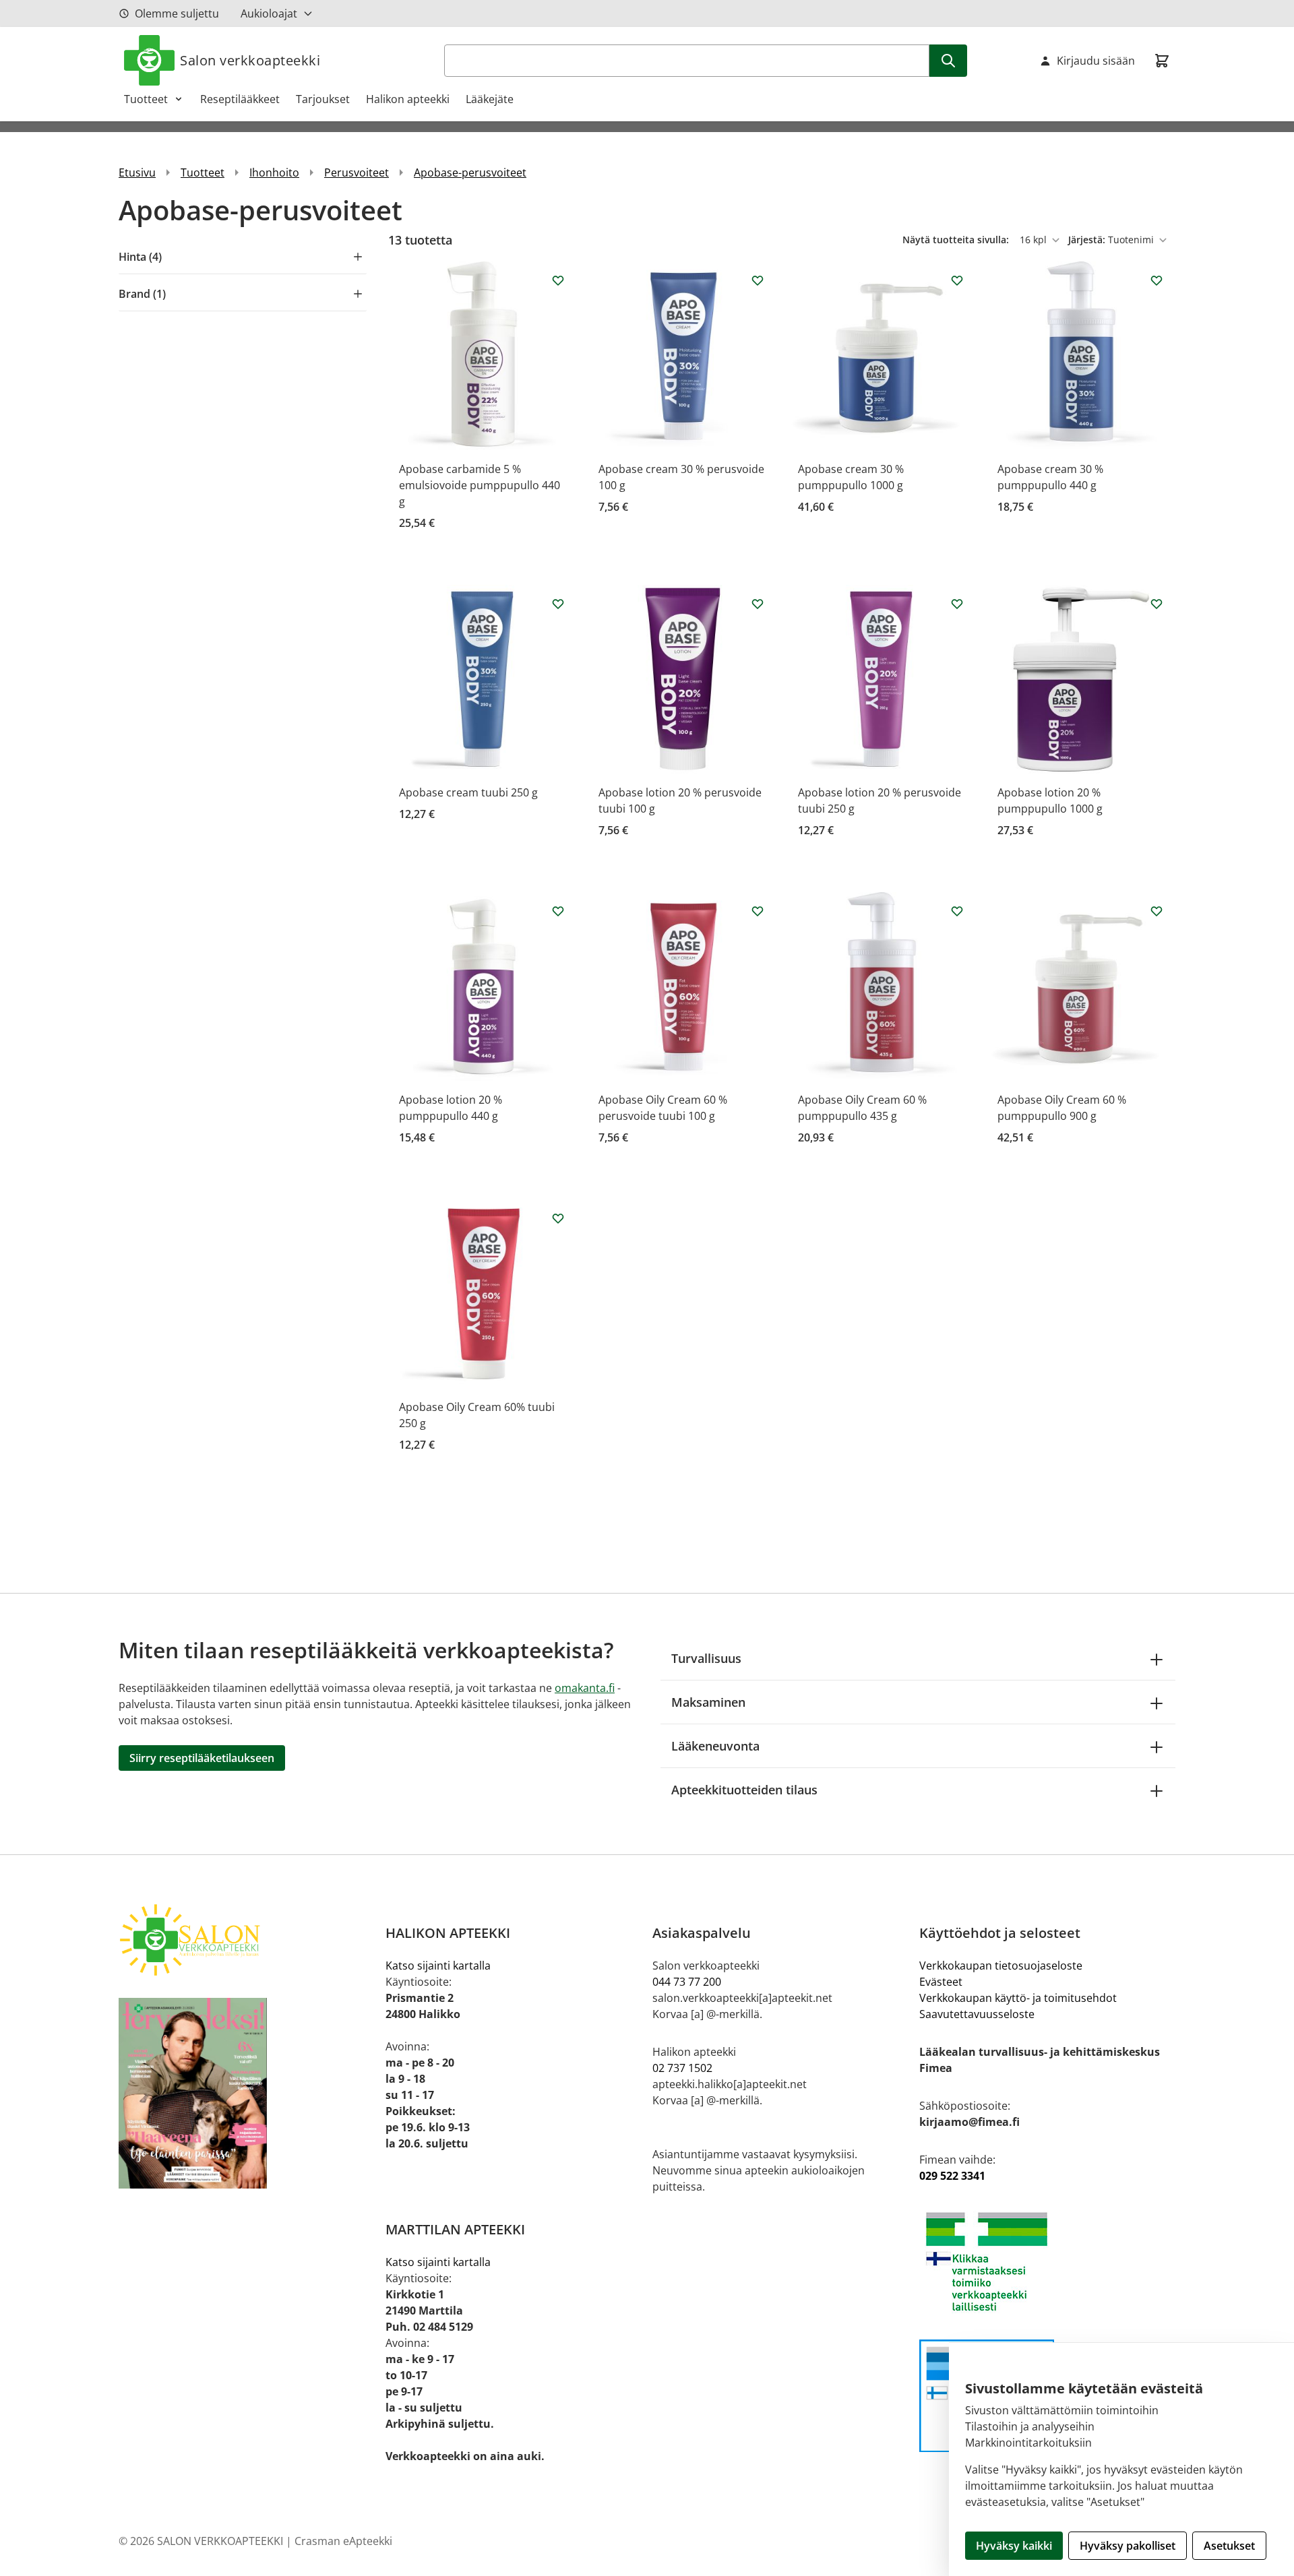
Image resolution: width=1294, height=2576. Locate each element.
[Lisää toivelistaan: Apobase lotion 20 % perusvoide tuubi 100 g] (758, 604)
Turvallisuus (706, 1658)
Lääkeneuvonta (715, 1746)
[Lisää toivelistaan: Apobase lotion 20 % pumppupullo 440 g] (558, 911)
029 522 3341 (952, 2176)
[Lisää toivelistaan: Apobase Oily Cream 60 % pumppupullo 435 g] (957, 911)
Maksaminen (708, 1702)
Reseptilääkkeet (240, 99)
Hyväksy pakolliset (1128, 2546)
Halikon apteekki (408, 99)
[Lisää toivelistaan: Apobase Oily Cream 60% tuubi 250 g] (558, 1218)
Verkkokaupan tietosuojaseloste (1001, 1966)
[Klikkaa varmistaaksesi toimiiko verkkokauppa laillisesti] (1047, 2262)
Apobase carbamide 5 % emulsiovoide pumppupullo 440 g (480, 485)
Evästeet (941, 1982)
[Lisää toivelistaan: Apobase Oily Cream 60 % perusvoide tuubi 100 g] (758, 911)
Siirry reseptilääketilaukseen (202, 1758)
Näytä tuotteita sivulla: (957, 240)
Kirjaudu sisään (1096, 61)
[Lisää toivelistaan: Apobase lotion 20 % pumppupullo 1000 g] (1157, 604)
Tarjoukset (323, 99)
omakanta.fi (585, 1688)
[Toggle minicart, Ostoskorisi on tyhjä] (1162, 61)
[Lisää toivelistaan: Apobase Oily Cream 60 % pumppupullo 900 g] (1157, 911)
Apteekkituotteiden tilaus (744, 1790)
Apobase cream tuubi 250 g (468, 792)
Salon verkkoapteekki (250, 60)
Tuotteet (146, 99)
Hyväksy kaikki (1014, 2546)
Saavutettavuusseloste (977, 2014)
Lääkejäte (490, 99)
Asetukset (1229, 2546)
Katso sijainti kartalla (438, 1966)
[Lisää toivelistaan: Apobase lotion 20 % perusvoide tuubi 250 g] (957, 604)
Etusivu (137, 172)
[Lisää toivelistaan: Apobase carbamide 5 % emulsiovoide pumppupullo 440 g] (558, 280)
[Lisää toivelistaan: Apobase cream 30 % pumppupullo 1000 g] (957, 280)
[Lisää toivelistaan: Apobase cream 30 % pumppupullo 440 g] (1157, 280)
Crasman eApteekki (343, 2541)
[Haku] (948, 61)
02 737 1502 (682, 2068)
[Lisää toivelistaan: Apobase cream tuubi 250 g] (558, 604)
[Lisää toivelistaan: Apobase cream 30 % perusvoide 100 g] (758, 280)
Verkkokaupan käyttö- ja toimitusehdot (1018, 1998)
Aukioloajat (269, 13)
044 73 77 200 (687, 1982)
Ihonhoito (274, 172)
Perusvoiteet (357, 172)
